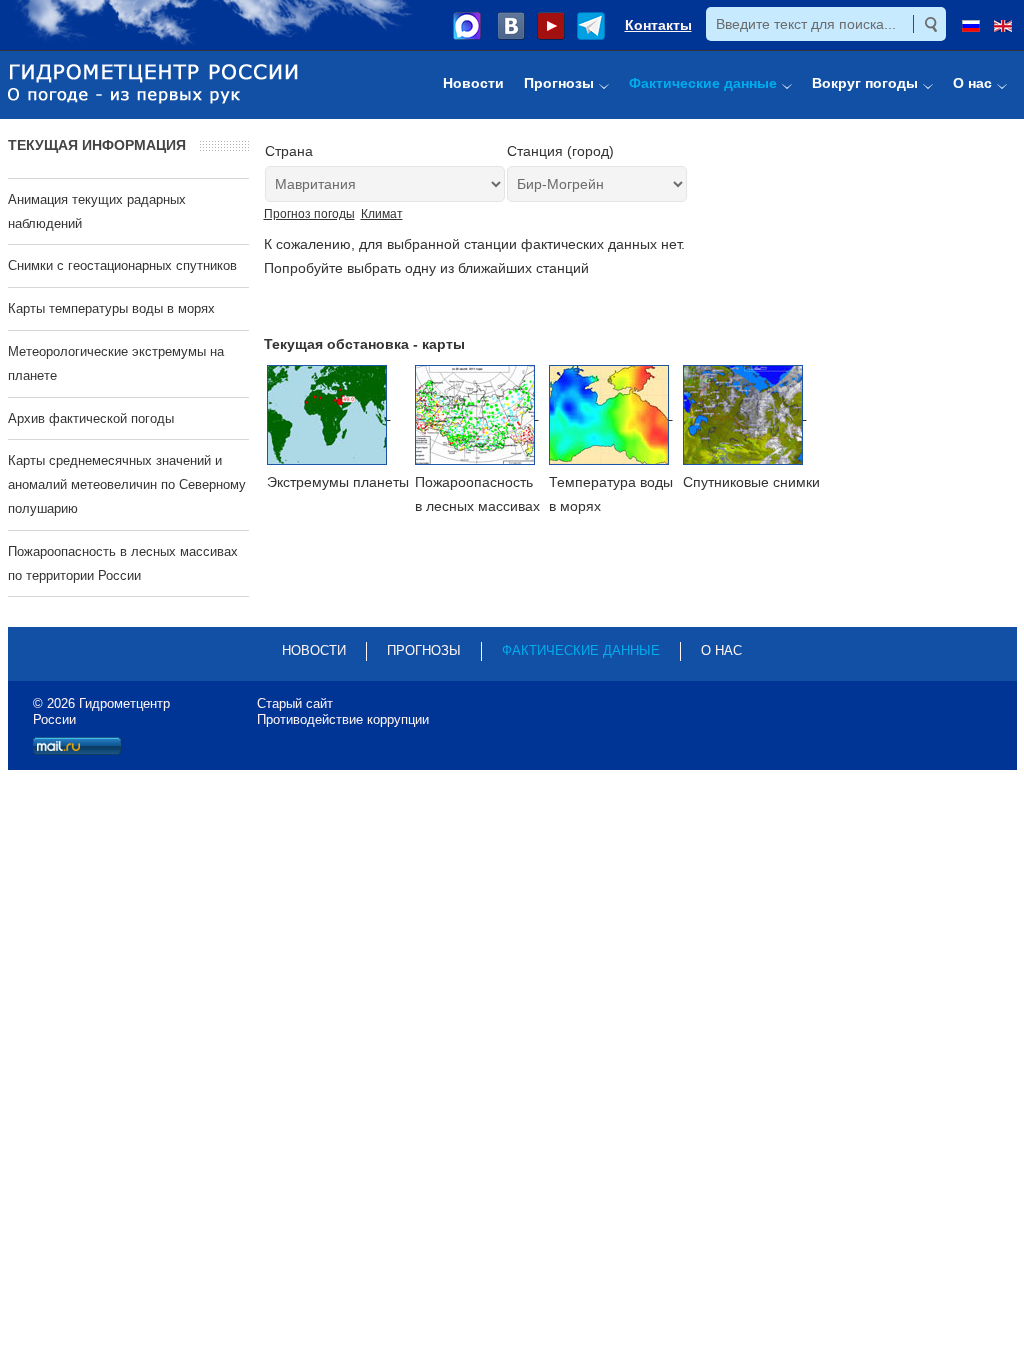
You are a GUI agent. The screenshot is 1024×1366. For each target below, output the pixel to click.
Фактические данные (581, 650)
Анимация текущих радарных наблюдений (97, 211)
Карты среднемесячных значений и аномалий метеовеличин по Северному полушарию (127, 484)
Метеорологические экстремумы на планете (116, 363)
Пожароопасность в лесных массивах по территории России (123, 563)
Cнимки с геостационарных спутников (122, 265)
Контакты (658, 25)
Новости (314, 650)
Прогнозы (424, 650)
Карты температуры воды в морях (111, 308)
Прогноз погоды (309, 214)
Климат (382, 214)
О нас (721, 650)
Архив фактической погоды (91, 418)
